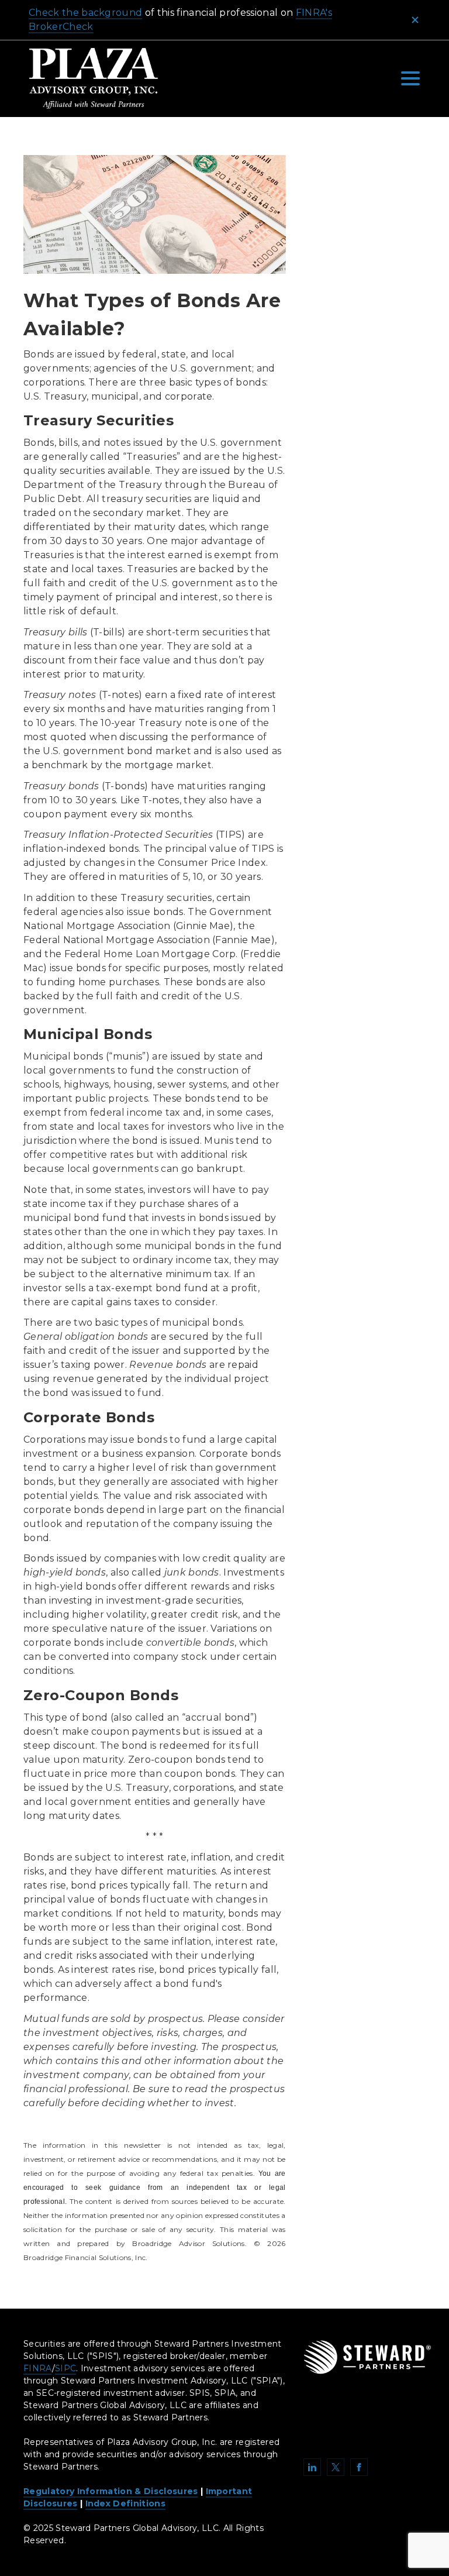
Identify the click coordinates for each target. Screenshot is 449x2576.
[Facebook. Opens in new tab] (359, 2467)
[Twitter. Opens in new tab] (336, 2467)
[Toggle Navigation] (410, 78)
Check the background (85, 13)
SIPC (65, 2368)
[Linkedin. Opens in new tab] (312, 2467)
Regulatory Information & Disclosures (111, 2491)
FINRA (38, 2368)
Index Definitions (125, 2503)
